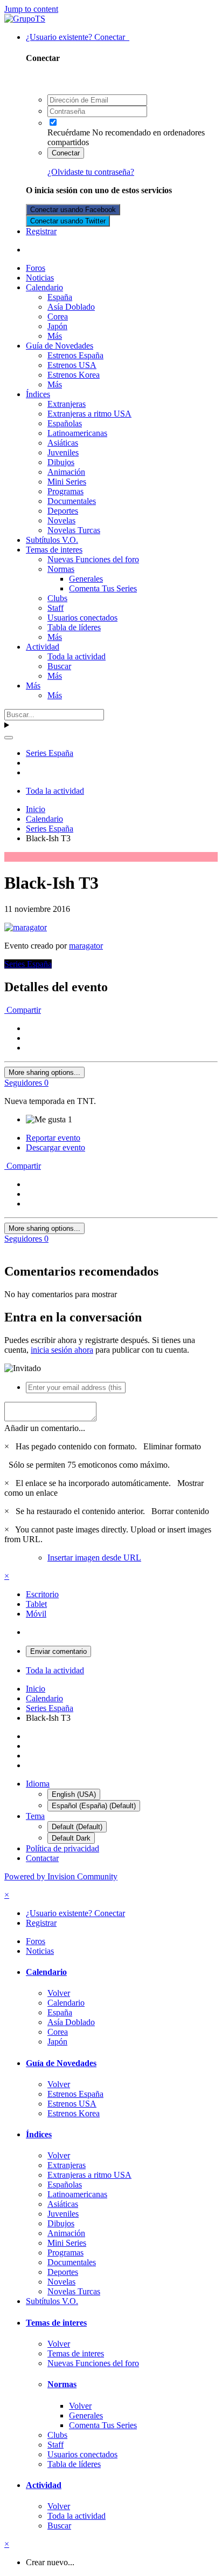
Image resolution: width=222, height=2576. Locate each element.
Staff (55, 608)
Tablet (36, 1604)
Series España (28, 964)
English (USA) (74, 1794)
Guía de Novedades (60, 346)
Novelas (61, 520)
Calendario (44, 287)
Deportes (63, 511)
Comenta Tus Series (103, 588)
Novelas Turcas (74, 530)
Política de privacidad (63, 1848)
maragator (86, 946)
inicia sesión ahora (62, 1350)
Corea (58, 316)
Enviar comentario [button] (58, 1651)
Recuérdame (69, 132)
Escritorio (42, 1594)
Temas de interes (54, 550)
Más (55, 336)
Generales (86, 579)
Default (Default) (77, 1827)
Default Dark (71, 1838)
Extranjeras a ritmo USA (89, 414)
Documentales (72, 501)
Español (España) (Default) (94, 1806)
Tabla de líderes (74, 627)
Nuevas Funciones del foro (93, 559)
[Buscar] (9, 738)
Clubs (57, 598)
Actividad (43, 647)
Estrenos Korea (74, 375)
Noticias (40, 278)
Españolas (65, 423)
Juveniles (63, 452)
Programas (65, 491)
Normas (61, 569)
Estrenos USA (72, 365)
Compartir (23, 1010)
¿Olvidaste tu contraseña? (91, 172)
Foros (36, 268)
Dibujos (61, 462)
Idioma (38, 1784)
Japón (57, 326)
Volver (59, 1993)
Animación (66, 472)
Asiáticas (63, 443)
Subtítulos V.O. (52, 540)
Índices (38, 394)
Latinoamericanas (77, 433)
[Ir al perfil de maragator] (26, 927)
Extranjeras (67, 404)
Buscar (59, 666)
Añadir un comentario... (45, 1428)
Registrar (41, 231)
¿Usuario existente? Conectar (78, 37)
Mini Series (67, 482)
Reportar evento (53, 1138)
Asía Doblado (71, 307)
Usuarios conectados (82, 618)
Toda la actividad (77, 656)
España (60, 297)
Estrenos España (75, 355)
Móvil (36, 1614)
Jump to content (31, 9)
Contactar (42, 1858)
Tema (35, 1816)
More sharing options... (44, 1072)
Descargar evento (55, 1147)
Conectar (66, 153)
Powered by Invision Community (61, 1876)
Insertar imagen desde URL (94, 1558)
